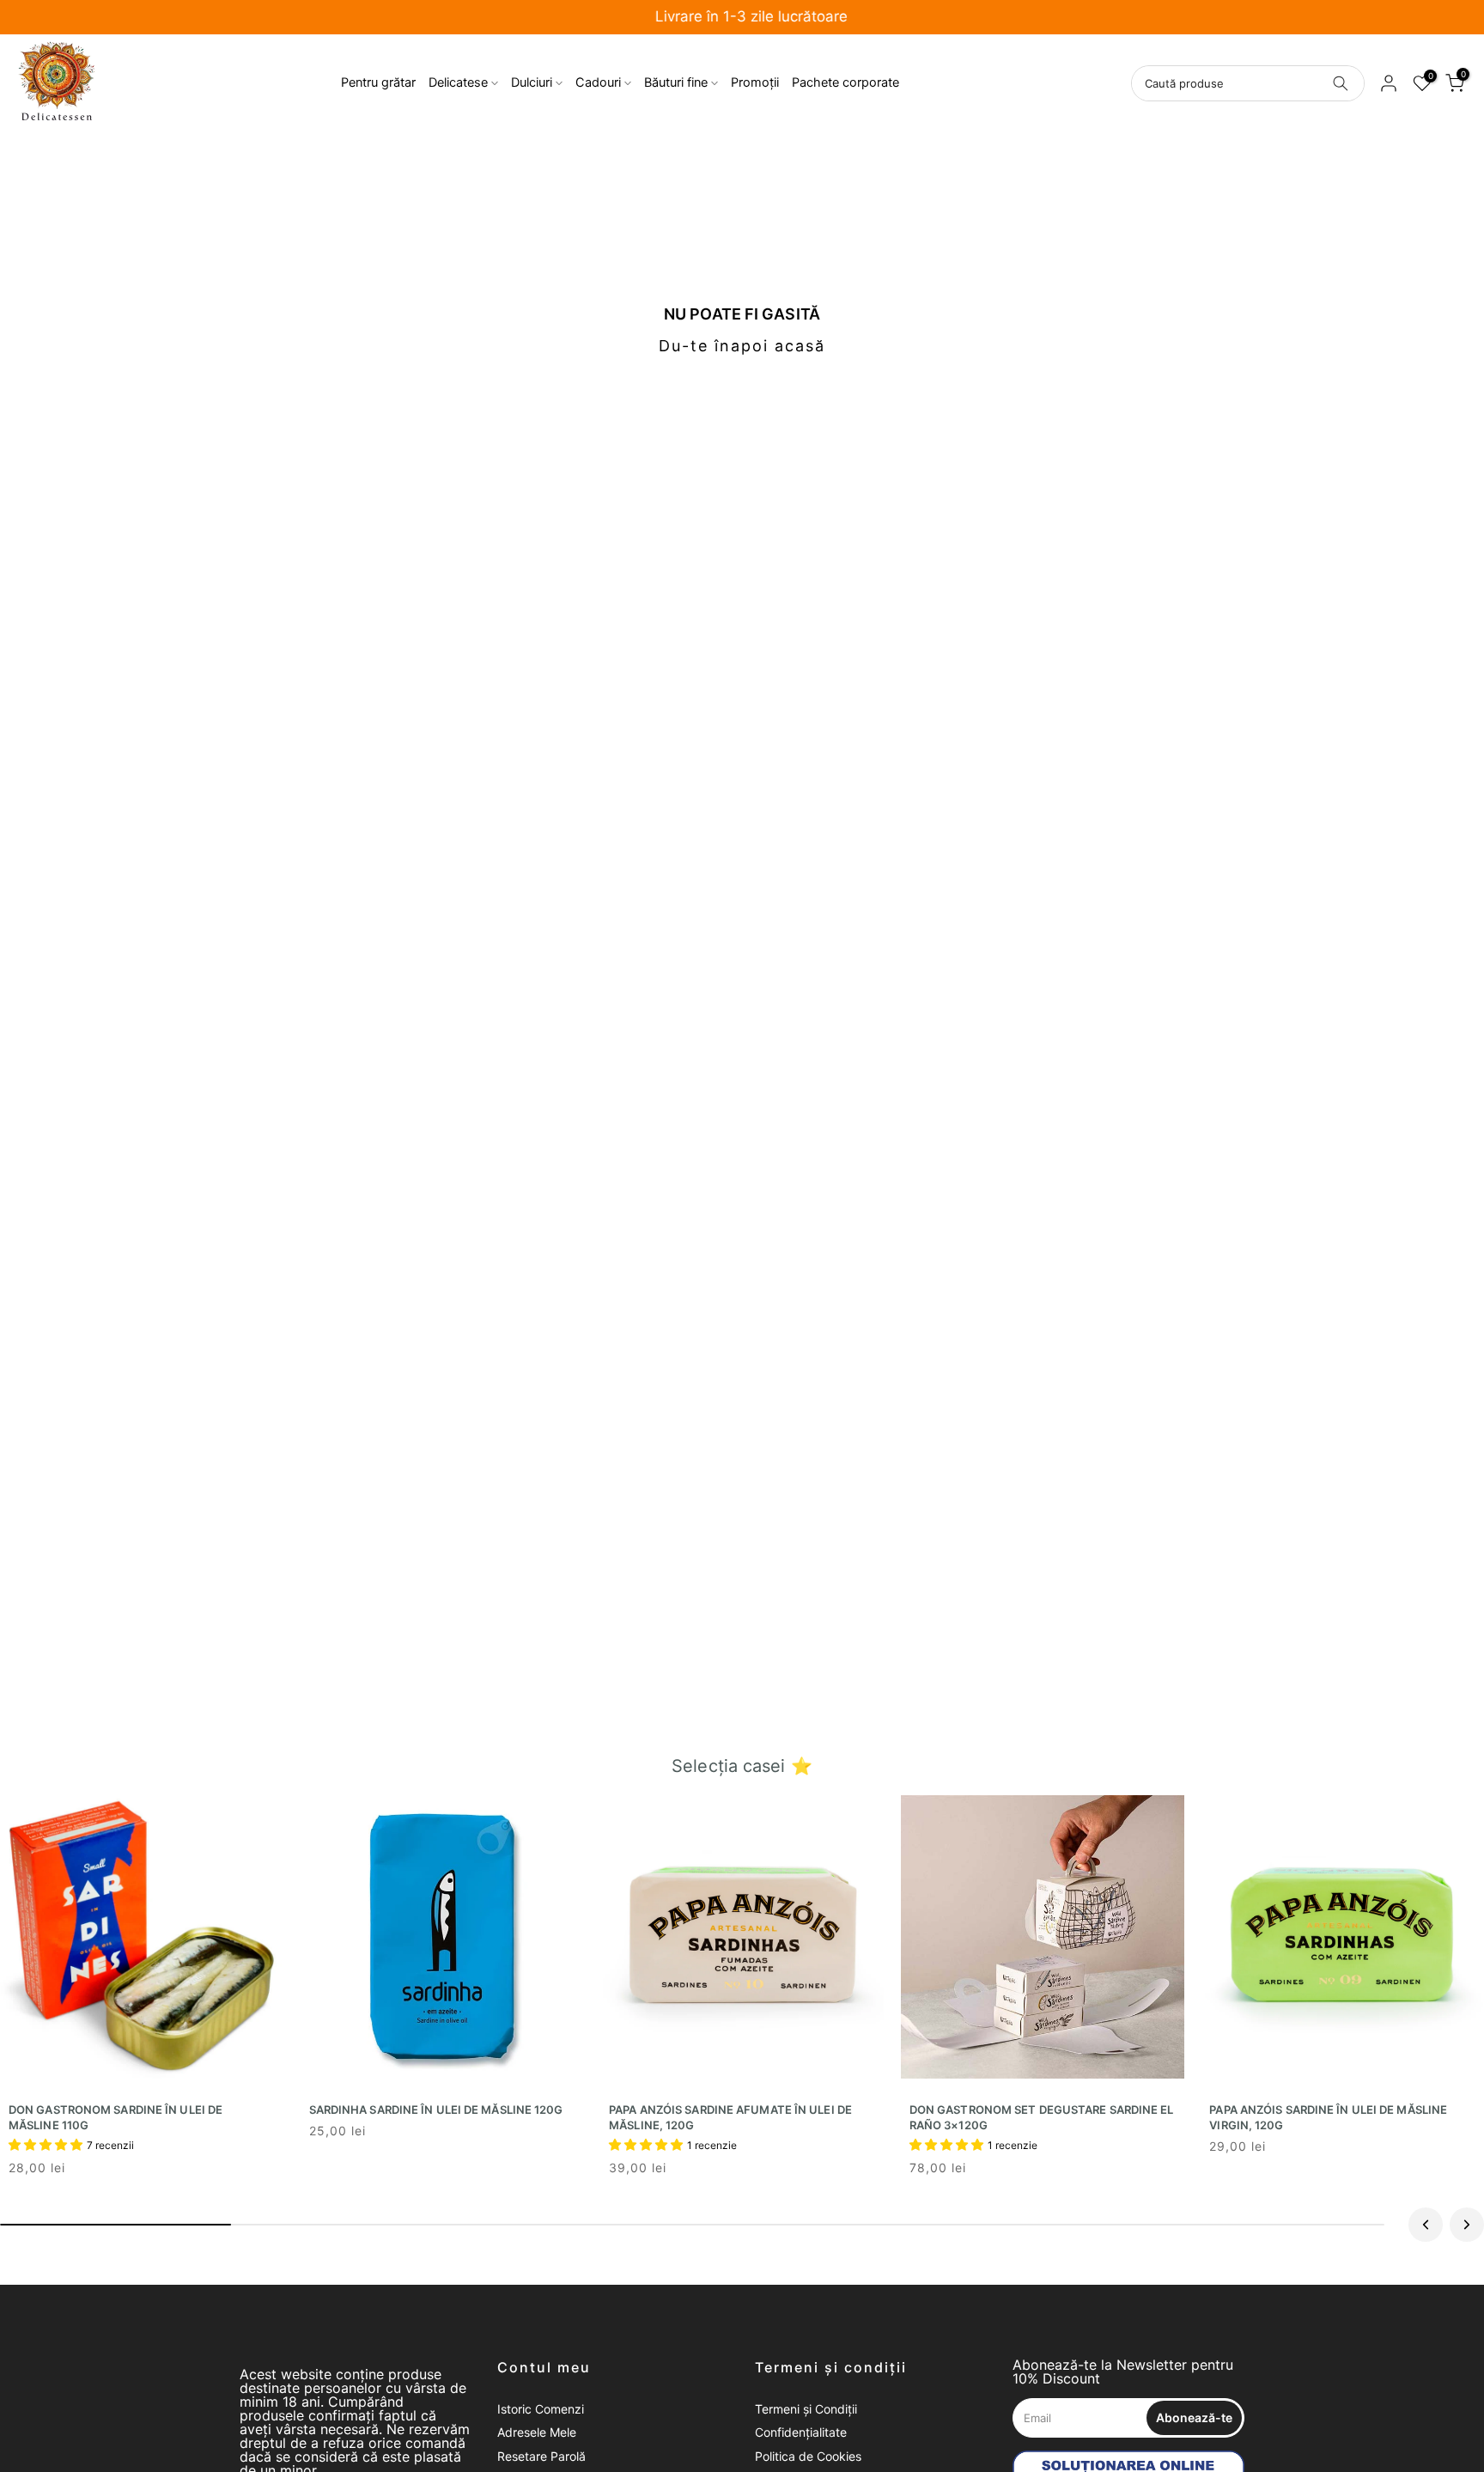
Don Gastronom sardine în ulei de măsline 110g (116, 2117)
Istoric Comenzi (541, 2409)
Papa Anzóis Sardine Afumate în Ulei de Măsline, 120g (730, 2117)
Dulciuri (532, 82)
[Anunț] (742, 18)
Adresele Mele (537, 2432)
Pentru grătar (378, 82)
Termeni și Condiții (806, 2409)
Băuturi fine (676, 82)
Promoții (755, 82)
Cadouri (598, 82)
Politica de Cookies (808, 2456)
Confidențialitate (801, 2432)
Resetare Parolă (541, 2456)
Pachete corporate (845, 82)
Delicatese (458, 82)
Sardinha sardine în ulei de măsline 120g (436, 2110)
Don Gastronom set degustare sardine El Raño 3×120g (1042, 2117)
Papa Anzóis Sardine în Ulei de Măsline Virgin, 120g (1328, 2117)
